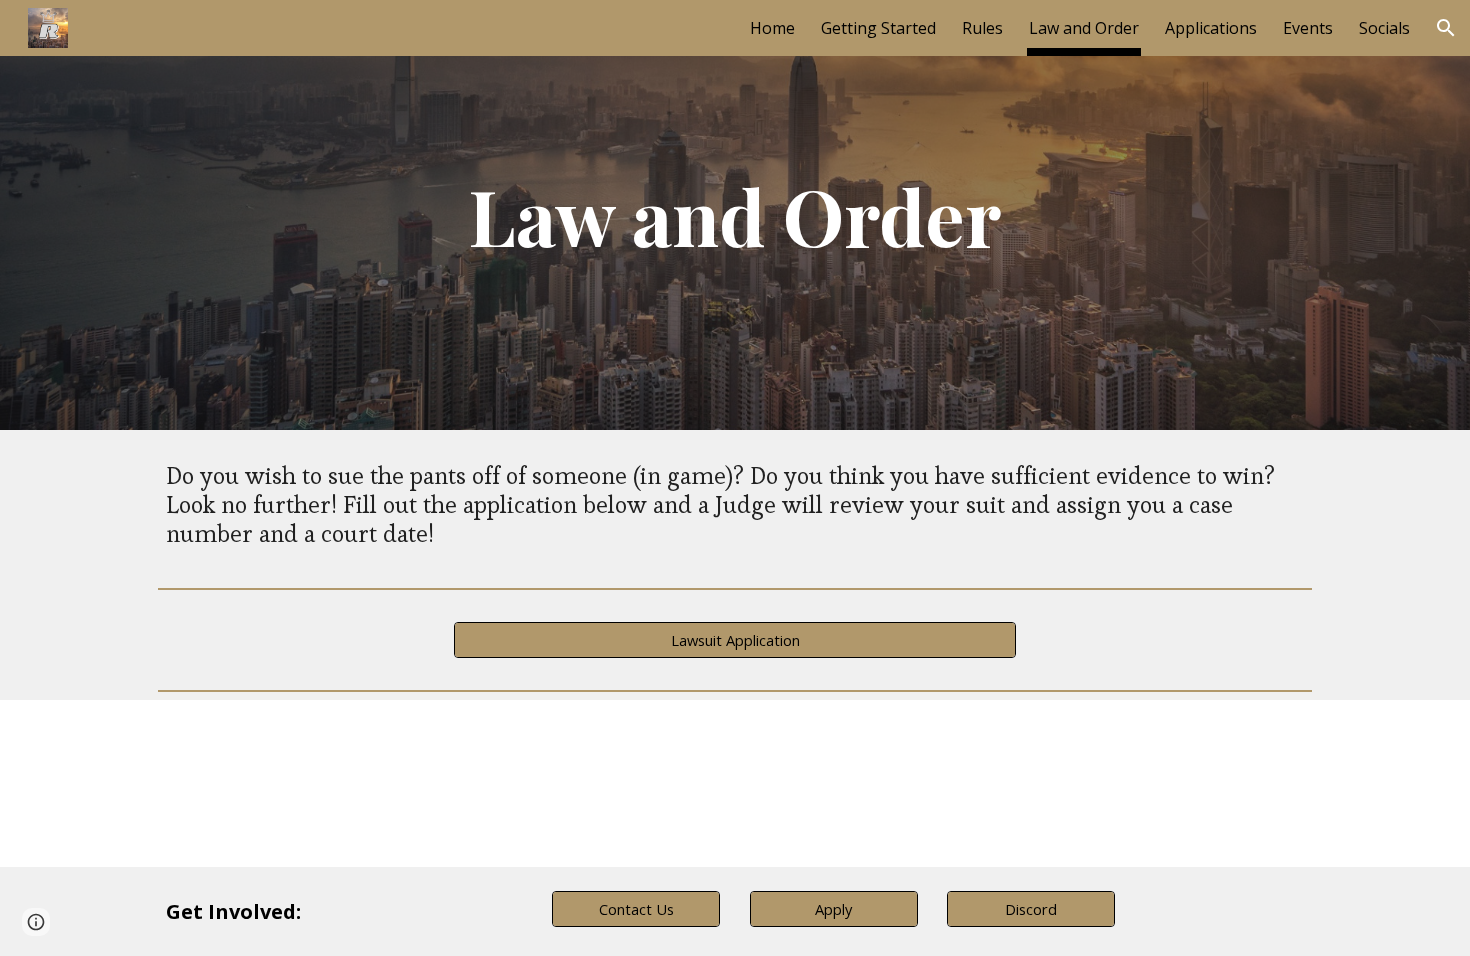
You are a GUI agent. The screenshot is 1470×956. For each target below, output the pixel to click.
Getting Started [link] (878, 28)
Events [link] (1308, 28)
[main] (735, 215)
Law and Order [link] (1084, 28)
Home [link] (772, 28)
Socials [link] (1384, 28)
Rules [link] (982, 28)
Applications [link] (1211, 28)
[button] (1446, 28)
